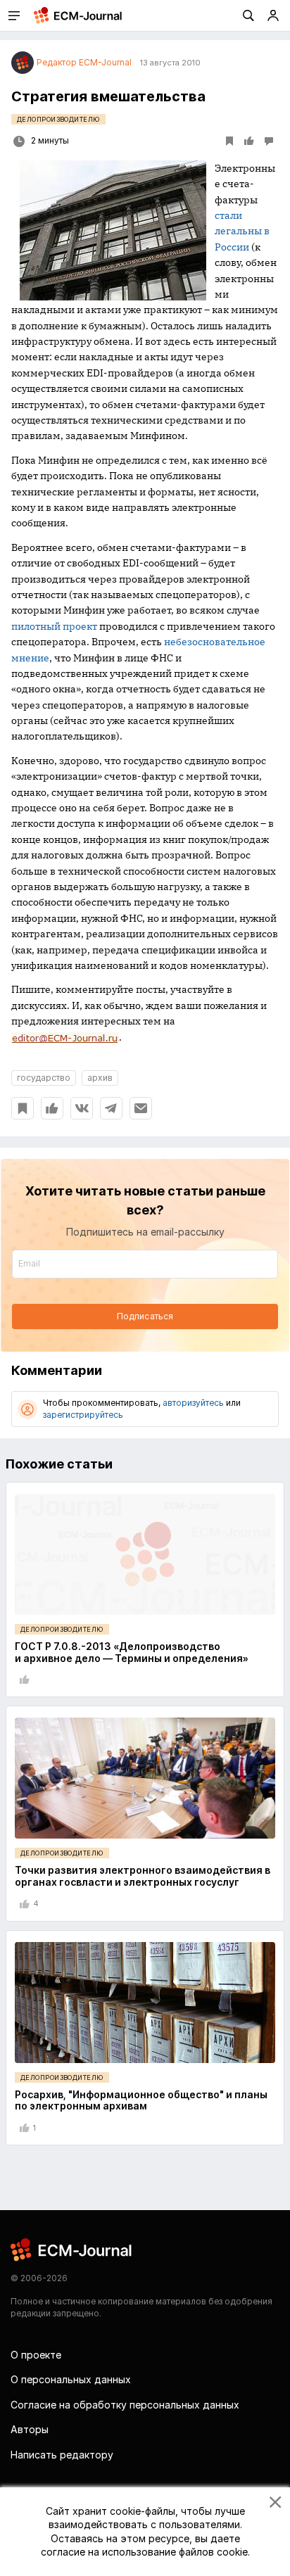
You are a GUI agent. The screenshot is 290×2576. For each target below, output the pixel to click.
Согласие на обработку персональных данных (125, 2405)
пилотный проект (54, 626)
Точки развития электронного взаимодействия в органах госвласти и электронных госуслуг (143, 1876)
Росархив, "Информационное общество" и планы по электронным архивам (141, 2100)
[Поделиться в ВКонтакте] (82, 1108)
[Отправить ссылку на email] (141, 1108)
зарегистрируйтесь (83, 1415)
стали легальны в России (242, 231)
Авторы (30, 2429)
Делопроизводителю (58, 119)
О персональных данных (71, 2379)
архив (100, 1078)
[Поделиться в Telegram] (111, 1108)
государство (44, 1078)
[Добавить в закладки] (23, 1108)
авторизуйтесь (193, 1403)
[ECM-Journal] (72, 2249)
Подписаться (145, 1316)
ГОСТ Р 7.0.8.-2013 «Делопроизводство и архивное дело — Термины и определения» (132, 1652)
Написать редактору (62, 2455)
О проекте (36, 2355)
